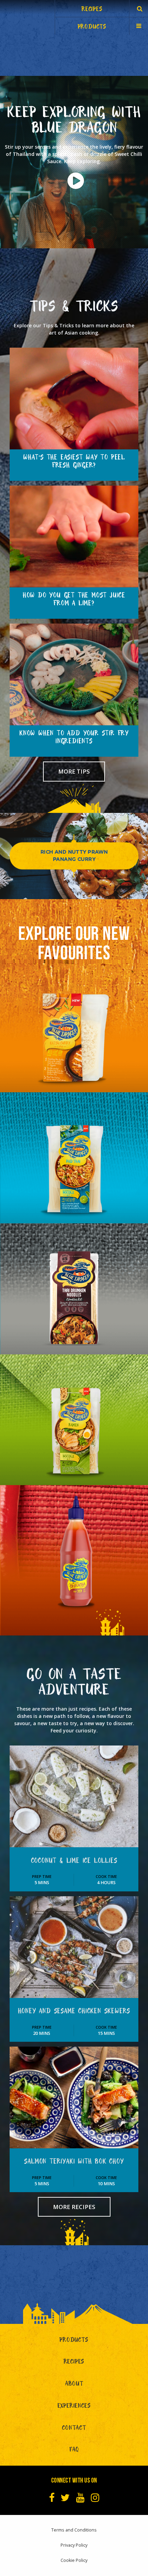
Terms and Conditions (74, 2530)
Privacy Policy (74, 2545)
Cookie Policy (74, 2560)
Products (74, 2341)
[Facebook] (52, 2498)
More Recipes (74, 2207)
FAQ (74, 2451)
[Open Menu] (139, 26)
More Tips (74, 771)
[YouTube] (80, 2498)
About (74, 2385)
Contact (74, 2429)
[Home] (28, 17)
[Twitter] (65, 2498)
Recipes (74, 2363)
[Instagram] (95, 2498)
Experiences (74, 2407)
